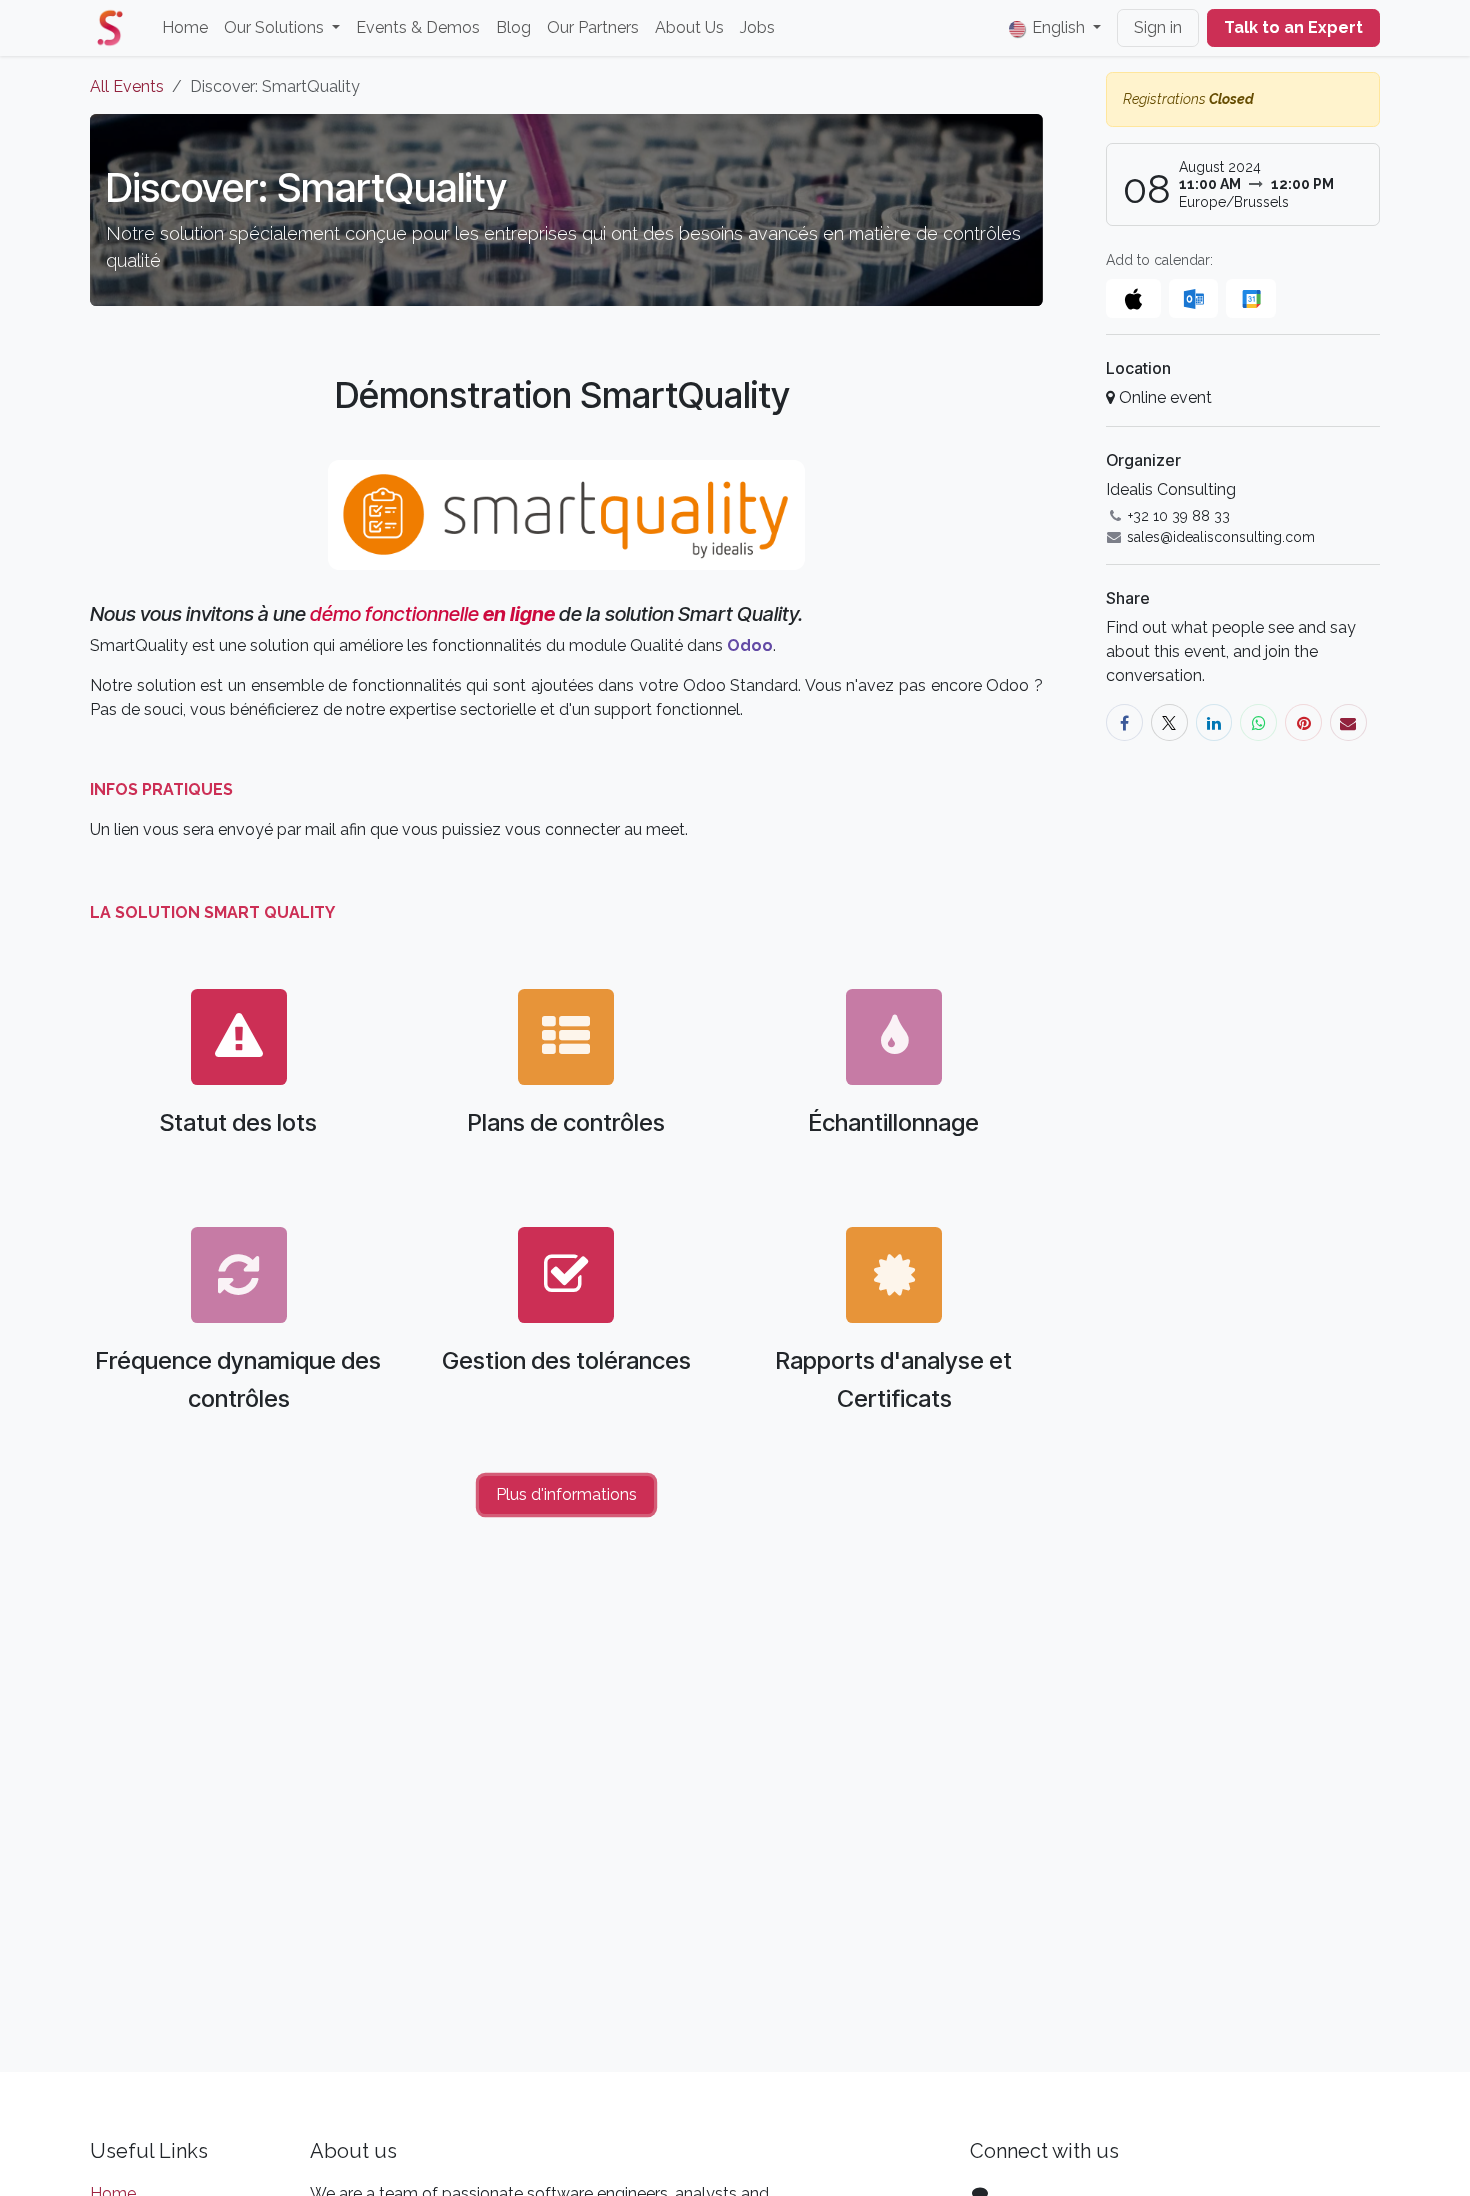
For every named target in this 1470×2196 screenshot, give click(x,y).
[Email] (1348, 722)
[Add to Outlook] (1193, 298)
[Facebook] (1124, 722)
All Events (127, 86)
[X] (1169, 722)
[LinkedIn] (1214, 722)
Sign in (1158, 27)
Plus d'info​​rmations (566, 1494)
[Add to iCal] (1133, 298)
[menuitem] (185, 28)
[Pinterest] (1303, 722)
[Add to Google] (1250, 298)
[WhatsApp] (1258, 722)
